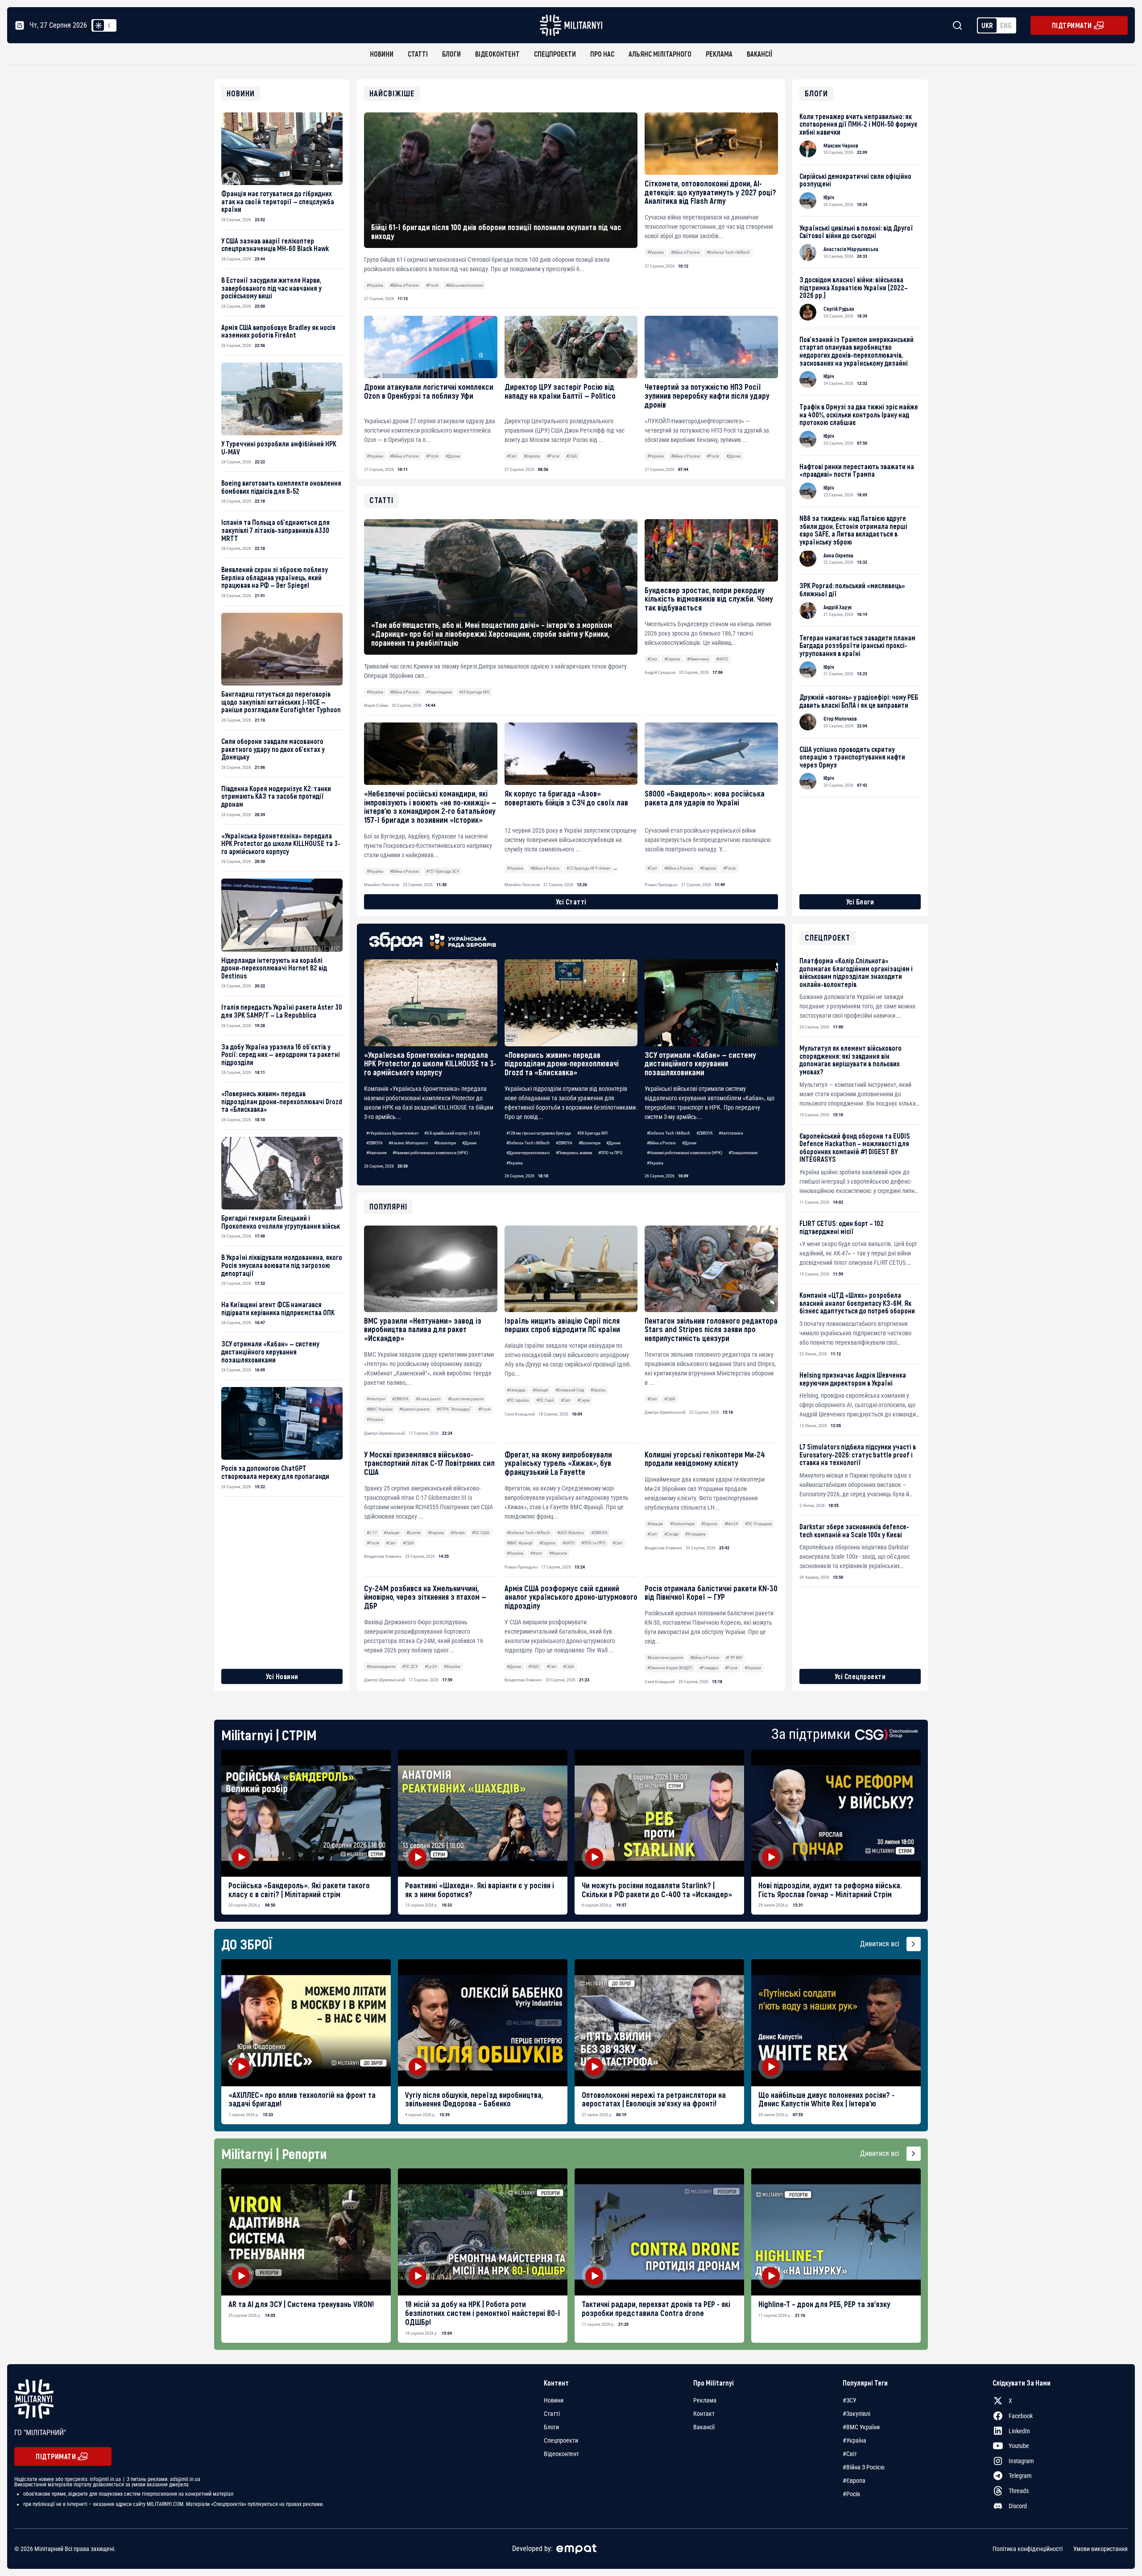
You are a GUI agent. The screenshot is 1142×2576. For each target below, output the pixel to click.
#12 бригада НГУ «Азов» (589, 868)
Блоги (451, 54)
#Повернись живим (574, 1153)
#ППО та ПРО (610, 1153)
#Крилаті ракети (414, 1409)
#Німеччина (698, 659)
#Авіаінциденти (381, 1666)
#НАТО (569, 1543)
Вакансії (759, 54)
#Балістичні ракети (466, 1399)
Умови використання (1101, 2549)
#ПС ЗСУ (410, 1666)
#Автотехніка (731, 1133)
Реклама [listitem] (705, 2400)
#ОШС (534, 1666)
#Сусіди (671, 1534)
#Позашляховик (743, 1153)
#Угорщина (695, 1534)
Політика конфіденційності (1028, 2549)
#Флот (536, 1553)
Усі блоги (860, 902)
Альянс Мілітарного (660, 54)
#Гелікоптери (682, 1524)
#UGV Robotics (571, 1533)
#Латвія (458, 1533)
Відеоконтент (497, 54)
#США (572, 456)
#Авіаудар (516, 1390)
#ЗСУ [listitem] (850, 2400)
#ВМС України (380, 1409)
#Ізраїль (598, 1390)
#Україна (375, 285)
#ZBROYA (374, 1143)
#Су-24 (431, 1666)
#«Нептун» (376, 1399)
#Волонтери (445, 1143)
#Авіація (540, 1390)
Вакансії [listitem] (704, 2427)
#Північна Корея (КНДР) (670, 1668)
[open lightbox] (306, 1813)
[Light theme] (99, 25)
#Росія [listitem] (851, 2494)
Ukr (987, 25)
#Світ (512, 456)
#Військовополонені (464, 285)
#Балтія (414, 1533)
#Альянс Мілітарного (408, 1143)
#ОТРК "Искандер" (454, 1409)
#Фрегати (558, 1553)
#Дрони (453, 456)
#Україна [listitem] (854, 2440)
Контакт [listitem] (704, 2414)
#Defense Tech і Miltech (728, 252)
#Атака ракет (428, 1399)
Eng (1006, 25)
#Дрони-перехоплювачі (528, 1153)
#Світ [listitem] (850, 2454)
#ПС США (481, 1533)
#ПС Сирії (545, 1400)
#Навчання (377, 1153)
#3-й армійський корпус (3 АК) (452, 1133)
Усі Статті (571, 902)
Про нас (602, 54)
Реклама (719, 54)
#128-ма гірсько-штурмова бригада (539, 1133)
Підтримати (1072, 25)
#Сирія (583, 1400)
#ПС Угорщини (758, 1524)
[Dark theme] (109, 25)
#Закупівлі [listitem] (856, 2414)
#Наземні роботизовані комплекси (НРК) (430, 1153)
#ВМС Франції (519, 1543)
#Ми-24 (731, 1524)
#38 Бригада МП (592, 1133)
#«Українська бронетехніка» (392, 1133)
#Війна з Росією (404, 285)
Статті (418, 54)
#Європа (532, 456)
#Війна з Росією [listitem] (864, 2467)
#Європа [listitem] (854, 2481)
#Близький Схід (570, 1390)
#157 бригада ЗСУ (443, 871)
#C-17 (372, 1533)
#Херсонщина (439, 692)
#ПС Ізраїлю (518, 1400)
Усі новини (282, 1676)
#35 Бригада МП (474, 692)
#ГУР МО (734, 1657)
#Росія (432, 285)
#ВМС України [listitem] (861, 2427)
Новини (382, 54)
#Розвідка (709, 1668)
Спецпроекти (555, 54)
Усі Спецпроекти (860, 1676)
